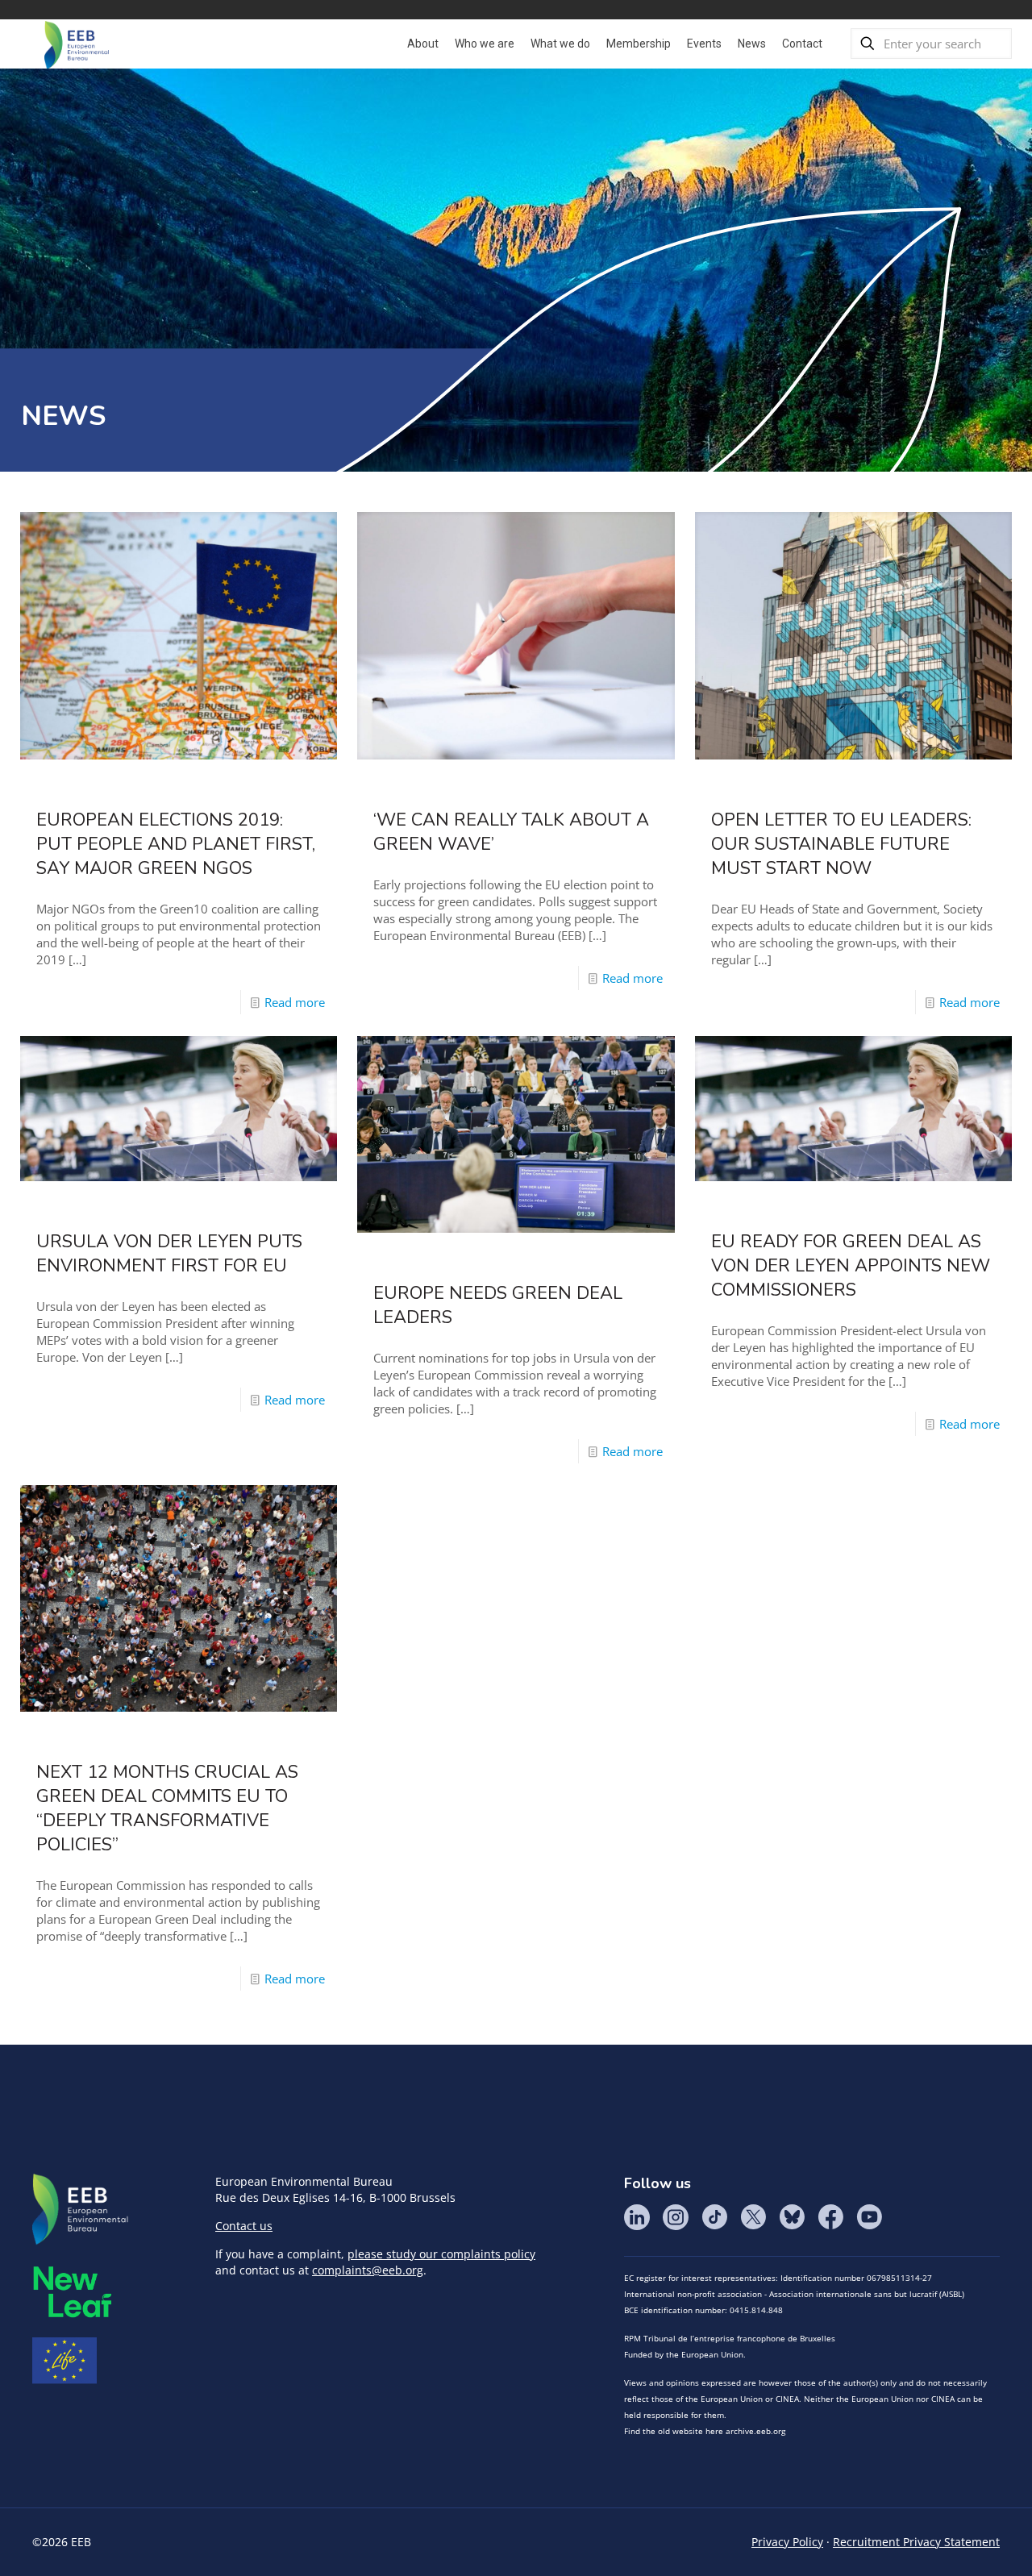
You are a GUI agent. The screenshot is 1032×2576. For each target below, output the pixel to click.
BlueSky (792, 2217)
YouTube (869, 2217)
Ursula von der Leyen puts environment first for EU (169, 1254)
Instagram (676, 2217)
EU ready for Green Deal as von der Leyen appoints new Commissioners (851, 1266)
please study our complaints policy (441, 2254)
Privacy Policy (787, 2542)
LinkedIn (637, 2217)
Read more (295, 1002)
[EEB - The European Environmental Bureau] (77, 44)
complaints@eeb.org (368, 2270)
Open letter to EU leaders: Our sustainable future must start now (841, 844)
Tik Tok (714, 2217)
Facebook (830, 2217)
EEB (81, 2210)
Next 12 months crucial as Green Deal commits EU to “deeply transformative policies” (167, 1808)
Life (64, 2361)
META (73, 2292)
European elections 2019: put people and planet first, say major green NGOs (176, 844)
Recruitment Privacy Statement (916, 2542)
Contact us (244, 2226)
